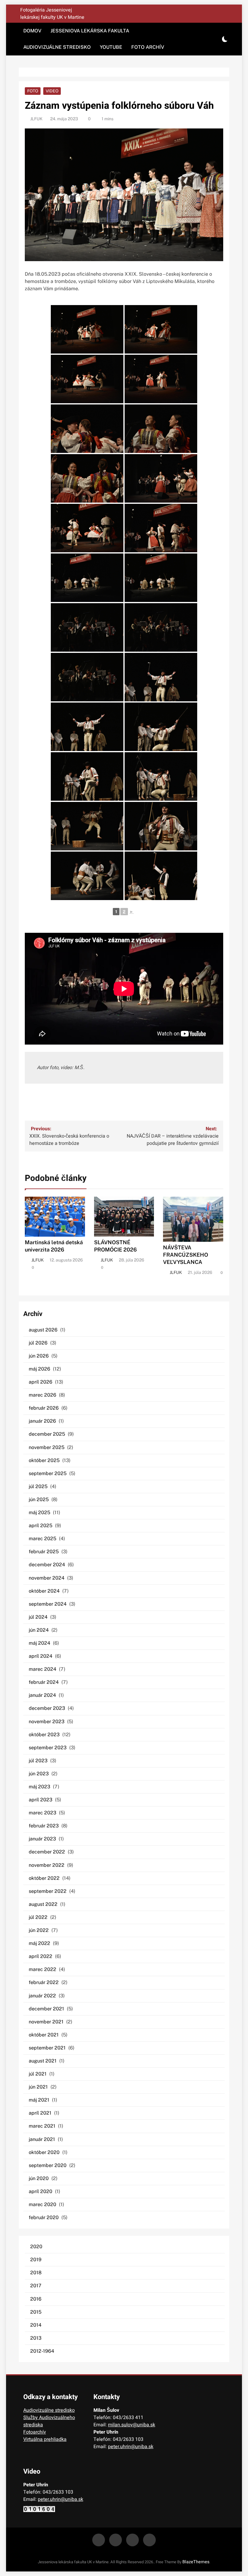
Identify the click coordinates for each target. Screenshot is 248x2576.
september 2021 (47, 2048)
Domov (32, 31)
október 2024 (44, 1591)
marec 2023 (42, 1813)
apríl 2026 (41, 1382)
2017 (36, 2286)
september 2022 (48, 1891)
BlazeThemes (196, 2562)
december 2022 (47, 1852)
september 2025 (48, 1473)
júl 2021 (38, 2074)
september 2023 (48, 1748)
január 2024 (42, 1695)
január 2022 (42, 1996)
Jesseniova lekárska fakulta (90, 31)
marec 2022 (42, 1969)
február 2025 (44, 1552)
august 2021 (43, 2061)
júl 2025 (38, 1486)
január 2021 (42, 2139)
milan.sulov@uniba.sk (132, 2425)
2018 (36, 2273)
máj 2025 (39, 1512)
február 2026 (44, 1408)
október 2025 (44, 1460)
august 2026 (43, 1330)
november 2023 (47, 1722)
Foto (33, 91)
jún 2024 (39, 1630)
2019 (36, 2260)
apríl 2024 (41, 1656)
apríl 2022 (41, 1956)
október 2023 (44, 1735)
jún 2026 (39, 1356)
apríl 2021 (40, 2113)
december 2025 (47, 1434)
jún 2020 (39, 2178)
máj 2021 (39, 2100)
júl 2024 (38, 1617)
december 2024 (47, 1565)
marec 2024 (42, 1669)
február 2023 (44, 1826)
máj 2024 (39, 1643)
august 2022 (43, 1904)
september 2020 (48, 2165)
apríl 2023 (41, 1800)
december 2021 (46, 2009)
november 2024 (47, 1578)
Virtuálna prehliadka (45, 2439)
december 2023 (47, 1708)
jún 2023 (39, 1774)
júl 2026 (38, 1343)
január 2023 (42, 1839)
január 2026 (42, 1421)
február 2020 (44, 2217)
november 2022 (47, 1865)
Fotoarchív (35, 2432)
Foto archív (148, 47)
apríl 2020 (41, 2191)
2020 (36, 2247)
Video (52, 91)
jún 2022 (39, 1930)
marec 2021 (42, 2126)
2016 (36, 2299)
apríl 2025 (41, 1526)
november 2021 (46, 2022)
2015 (36, 2312)
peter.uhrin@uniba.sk (131, 2447)
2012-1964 (42, 2351)
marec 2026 (42, 1395)
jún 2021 (38, 2087)
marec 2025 (42, 1539)
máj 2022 (39, 1943)
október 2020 (44, 2152)
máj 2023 (39, 1787)
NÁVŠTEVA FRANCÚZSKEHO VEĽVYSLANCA (186, 1255)
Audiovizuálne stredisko (57, 47)
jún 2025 (39, 1499)
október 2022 (44, 1878)
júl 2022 (38, 1917)
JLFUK (36, 119)
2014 (36, 2325)
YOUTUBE (111, 47)
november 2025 (47, 1447)
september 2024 (48, 1604)
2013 (36, 2338)
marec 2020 (42, 2204)
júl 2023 (38, 1761)
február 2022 (44, 1982)
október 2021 (44, 2035)
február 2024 (44, 1682)
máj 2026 (39, 1369)
